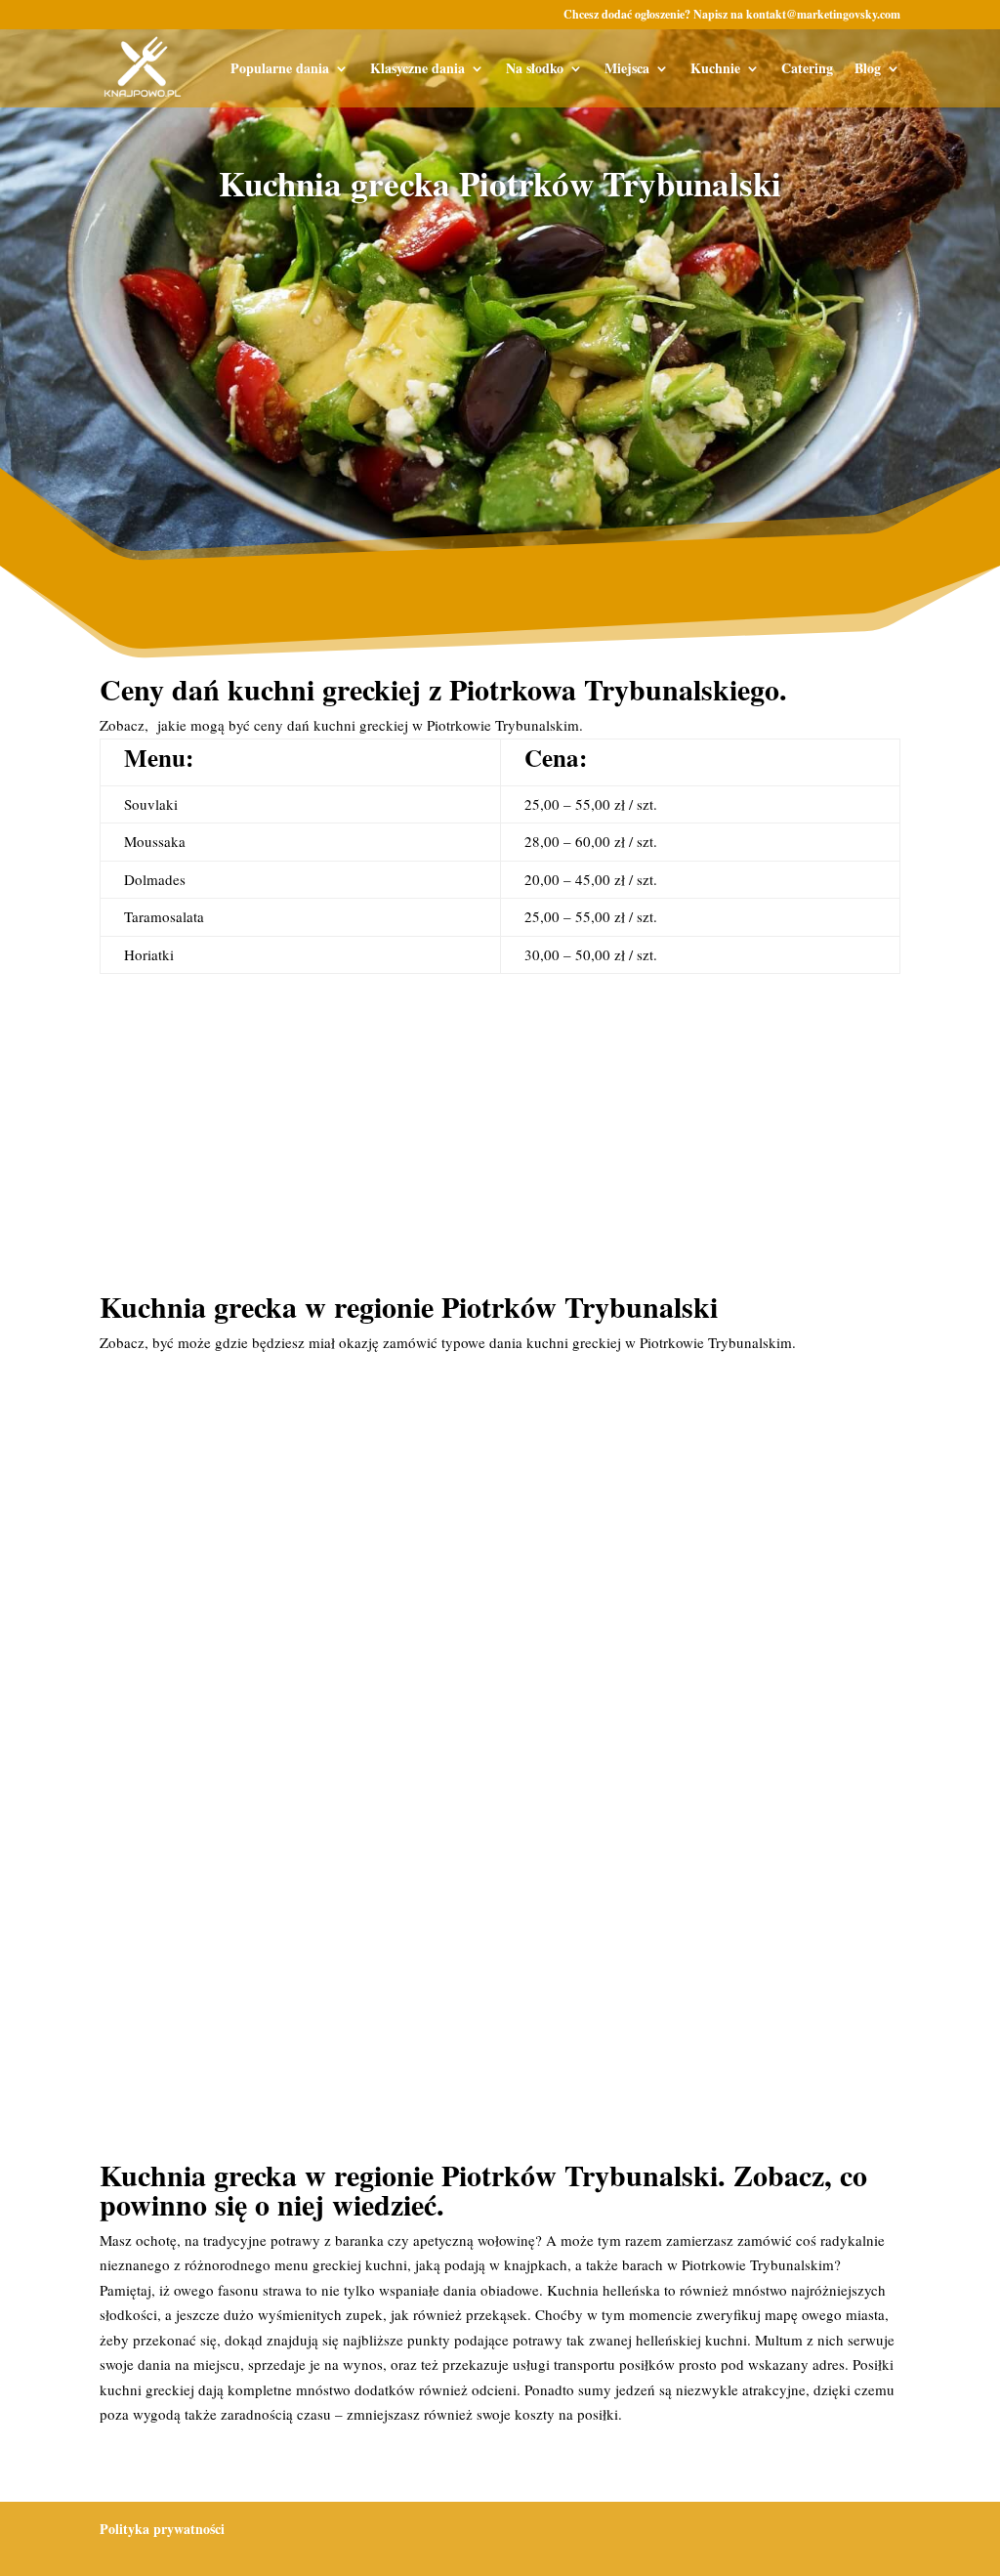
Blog (868, 70)
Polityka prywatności (162, 2529)
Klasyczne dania (417, 70)
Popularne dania (280, 70)
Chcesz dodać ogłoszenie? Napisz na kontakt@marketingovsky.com (732, 16)
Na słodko (535, 70)
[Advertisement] (500, 369)
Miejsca (627, 70)
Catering (807, 70)
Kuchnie (715, 70)
